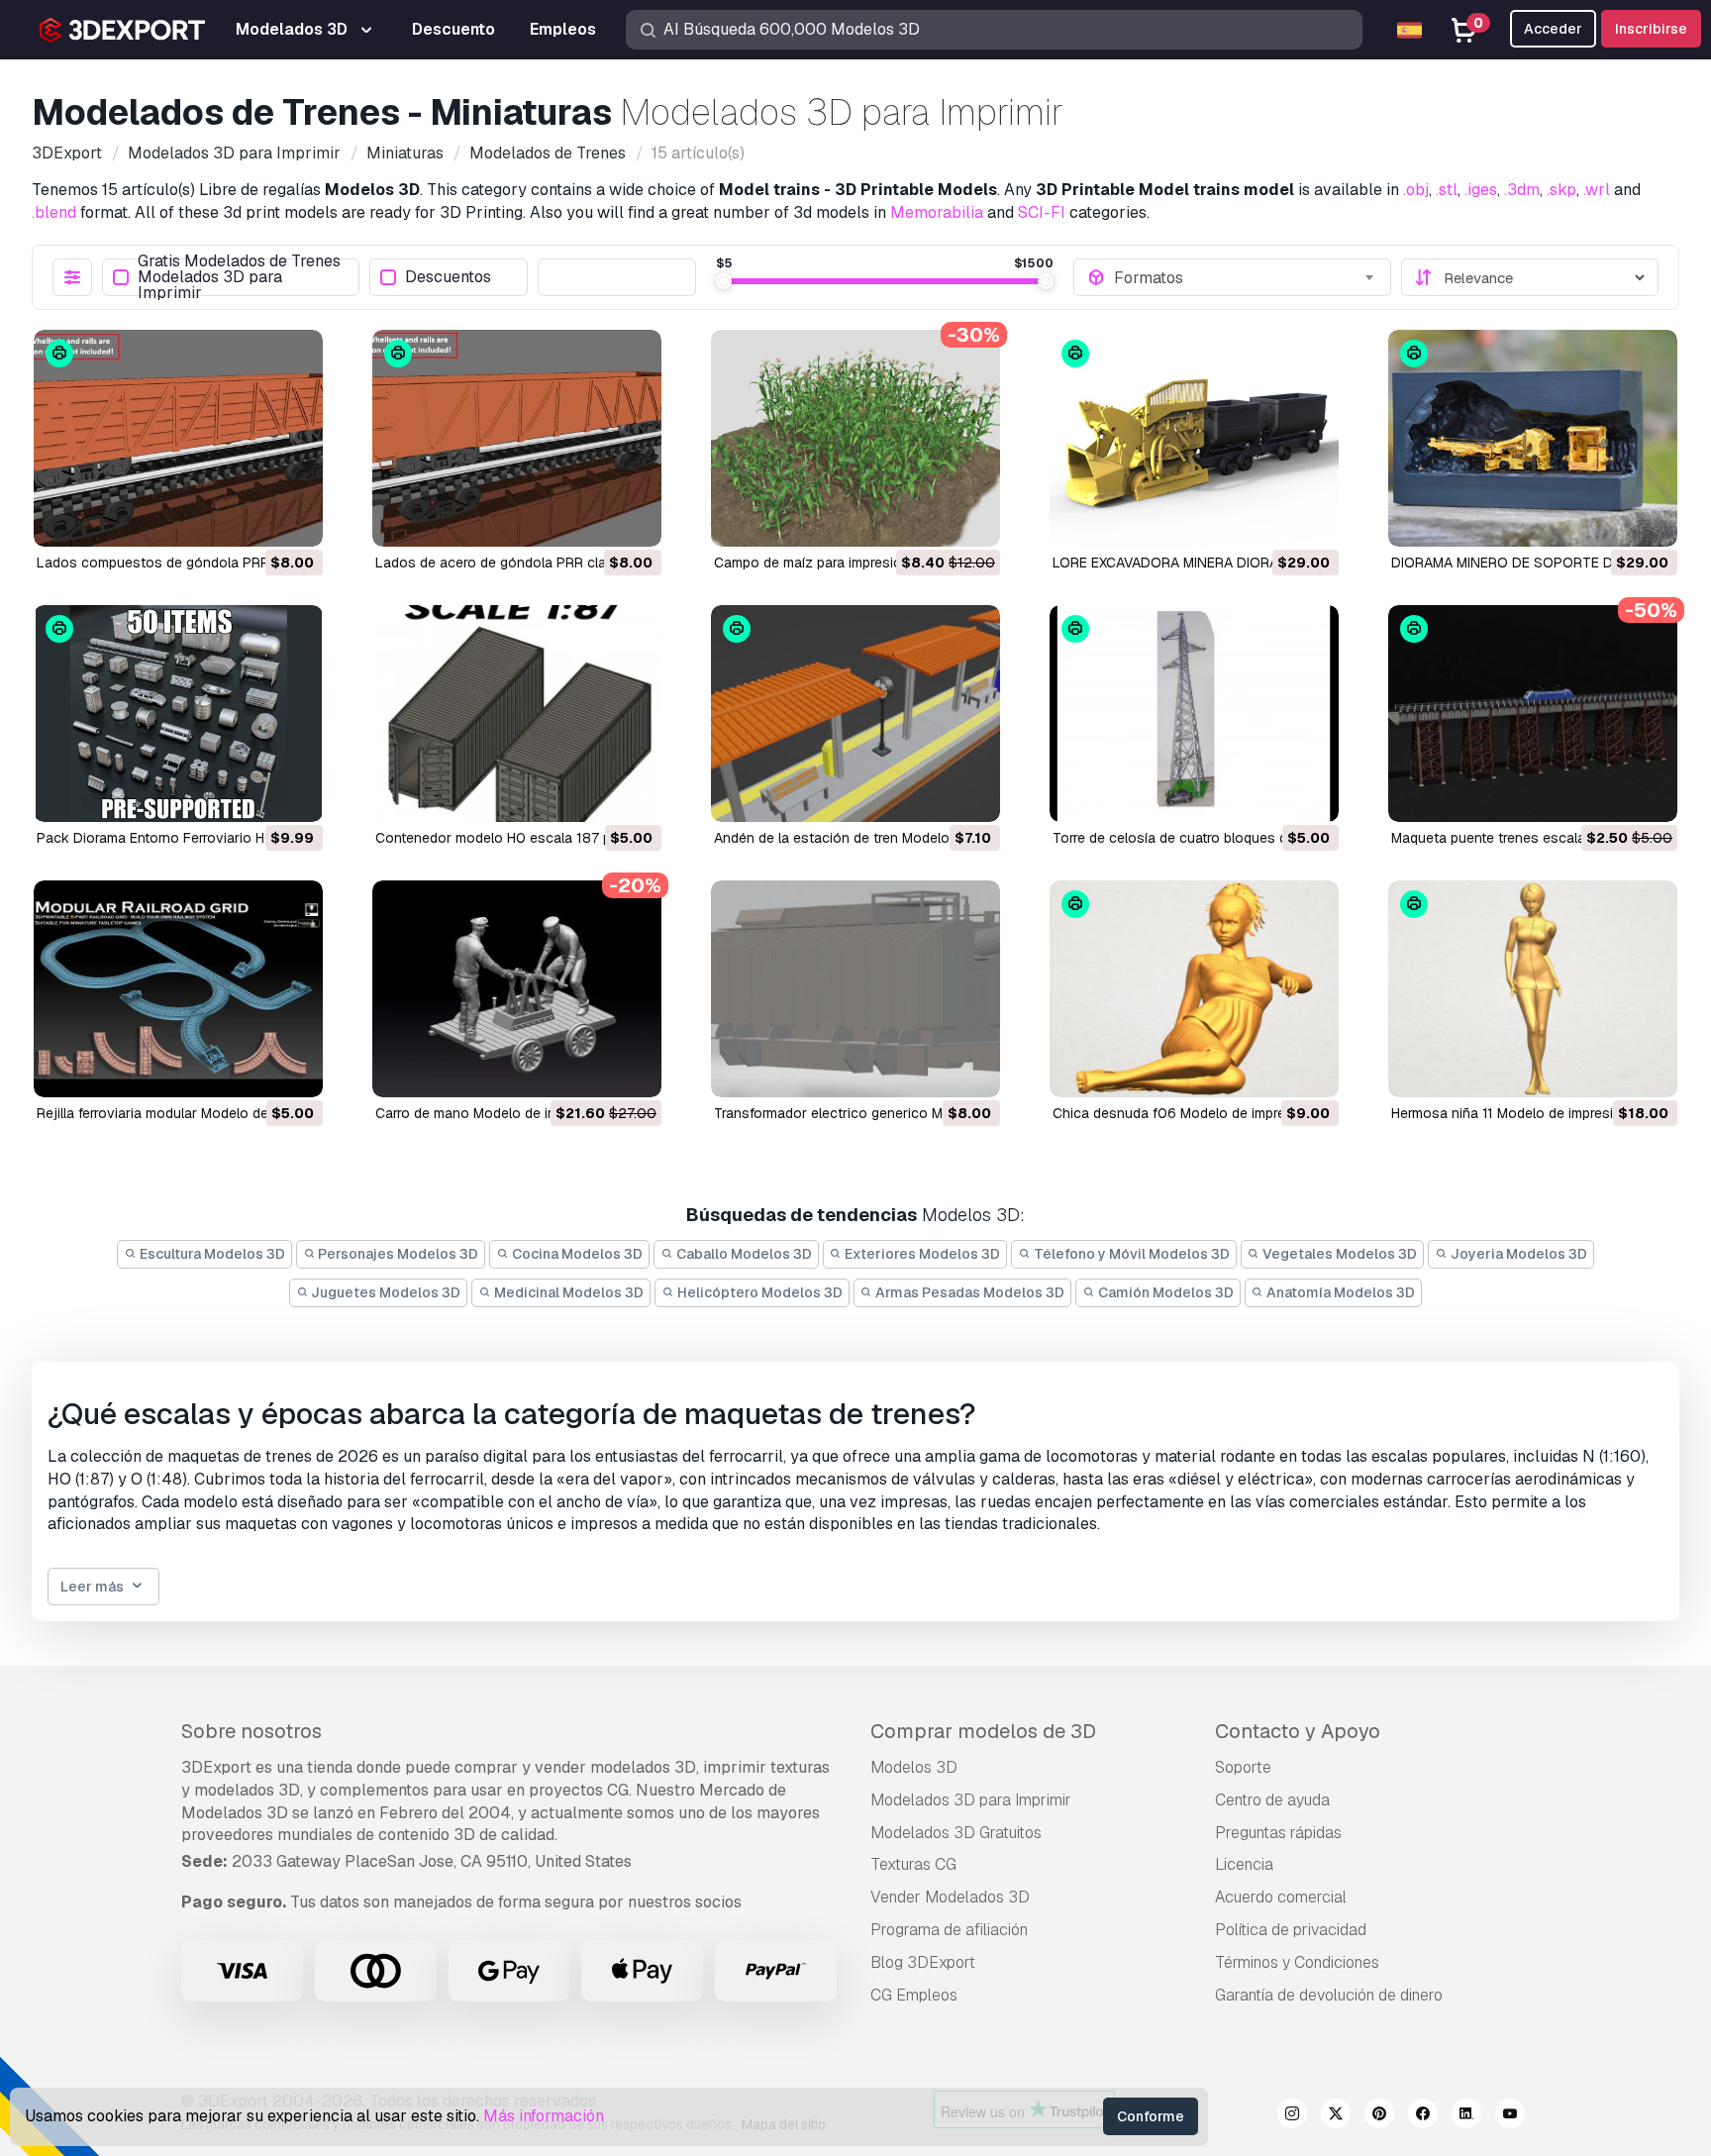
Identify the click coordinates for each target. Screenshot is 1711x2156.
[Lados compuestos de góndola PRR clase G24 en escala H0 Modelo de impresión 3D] (178, 438)
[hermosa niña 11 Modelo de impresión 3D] (1533, 989)
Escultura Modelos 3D (211, 1254)
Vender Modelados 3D (950, 1897)
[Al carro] (253, 519)
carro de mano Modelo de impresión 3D (502, 1113)
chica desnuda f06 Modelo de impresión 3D (1194, 1113)
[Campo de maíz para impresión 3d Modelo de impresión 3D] (855, 438)
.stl (1447, 190)
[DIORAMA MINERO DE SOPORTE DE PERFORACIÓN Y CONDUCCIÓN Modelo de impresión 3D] (1533, 438)
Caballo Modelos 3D (743, 1254)
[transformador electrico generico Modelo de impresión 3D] (855, 989)
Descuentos (448, 278)
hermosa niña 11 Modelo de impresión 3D (1521, 1113)
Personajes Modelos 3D (397, 1254)
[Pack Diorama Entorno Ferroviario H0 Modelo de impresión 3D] (178, 714)
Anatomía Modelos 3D (1339, 1292)
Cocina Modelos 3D (576, 1254)
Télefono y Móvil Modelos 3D (1130, 1254)
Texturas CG (913, 1864)
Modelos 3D (914, 1767)
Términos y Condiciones (1297, 1962)
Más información (544, 2116)
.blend (54, 212)
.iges (1481, 190)
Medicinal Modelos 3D (567, 1292)
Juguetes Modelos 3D (384, 1292)
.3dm (1522, 190)
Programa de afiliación (949, 1930)
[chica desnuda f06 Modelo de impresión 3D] (1194, 989)
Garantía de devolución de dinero (1329, 1995)
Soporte (1243, 1767)
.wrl (1597, 190)
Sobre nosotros (252, 1731)
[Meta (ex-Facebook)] (1423, 2116)
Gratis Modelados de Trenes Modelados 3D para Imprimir (239, 277)
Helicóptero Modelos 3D (758, 1292)
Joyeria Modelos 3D (1517, 1254)
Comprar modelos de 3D (983, 1731)
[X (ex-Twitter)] (1336, 2116)
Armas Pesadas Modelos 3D (968, 1292)
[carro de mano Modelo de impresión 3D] (517, 989)
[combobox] (1246, 277)
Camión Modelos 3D (1164, 1292)
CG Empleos (914, 1995)
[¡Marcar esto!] (294, 519)
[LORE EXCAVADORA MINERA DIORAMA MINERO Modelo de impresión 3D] (1194, 438)
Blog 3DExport (923, 1962)
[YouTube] (1510, 2116)
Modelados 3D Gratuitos (956, 1833)
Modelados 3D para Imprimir (971, 1800)
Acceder (1553, 29)
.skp (1561, 190)
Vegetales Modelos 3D (1338, 1254)
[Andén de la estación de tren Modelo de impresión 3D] (855, 714)
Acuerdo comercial (1281, 1897)
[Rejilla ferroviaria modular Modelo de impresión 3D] (178, 989)
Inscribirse (1651, 29)
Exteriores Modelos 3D (921, 1254)
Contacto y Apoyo (1298, 1731)
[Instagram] (1292, 2116)
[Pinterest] (1379, 2116)
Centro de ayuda (1272, 1800)
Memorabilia (937, 212)
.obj (1416, 190)
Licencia (1244, 1864)
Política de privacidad (1291, 1930)
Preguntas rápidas (1278, 1833)
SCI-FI (1042, 212)
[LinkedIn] (1466, 2116)
